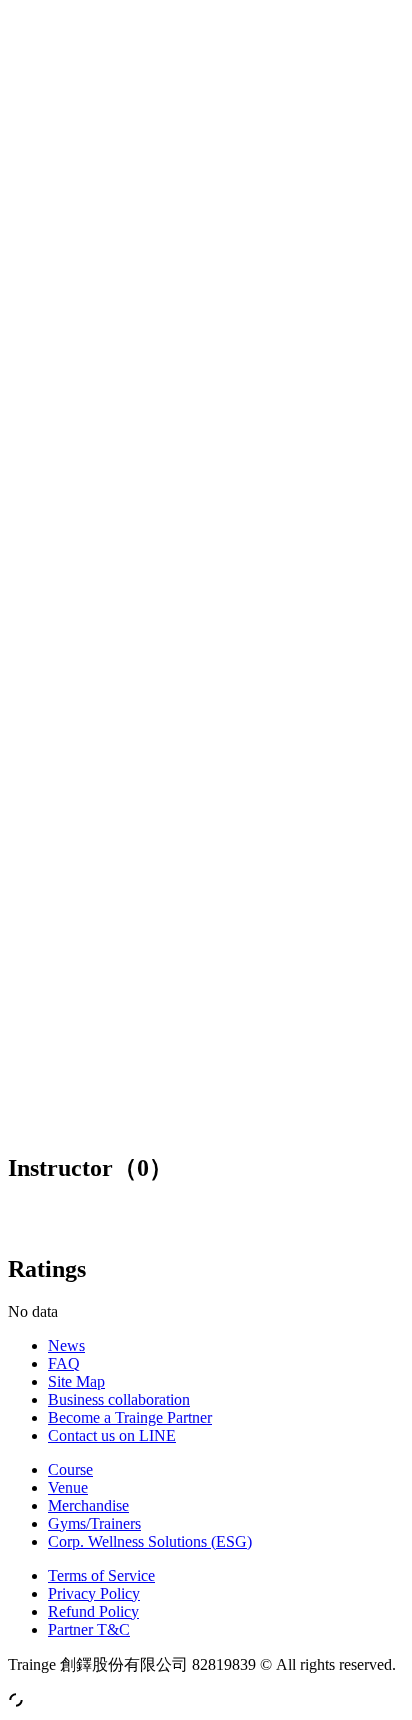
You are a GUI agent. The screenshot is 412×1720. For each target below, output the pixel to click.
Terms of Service (101, 1575)
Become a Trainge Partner (130, 1417)
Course (70, 1469)
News (66, 1345)
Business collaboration (119, 1399)
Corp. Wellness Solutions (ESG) (150, 1541)
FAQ (64, 1363)
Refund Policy (93, 1611)
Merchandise (88, 1505)
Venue (68, 1487)
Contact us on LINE (112, 1435)
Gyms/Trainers (94, 1523)
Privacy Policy (94, 1593)
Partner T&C (89, 1629)
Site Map (76, 1381)
